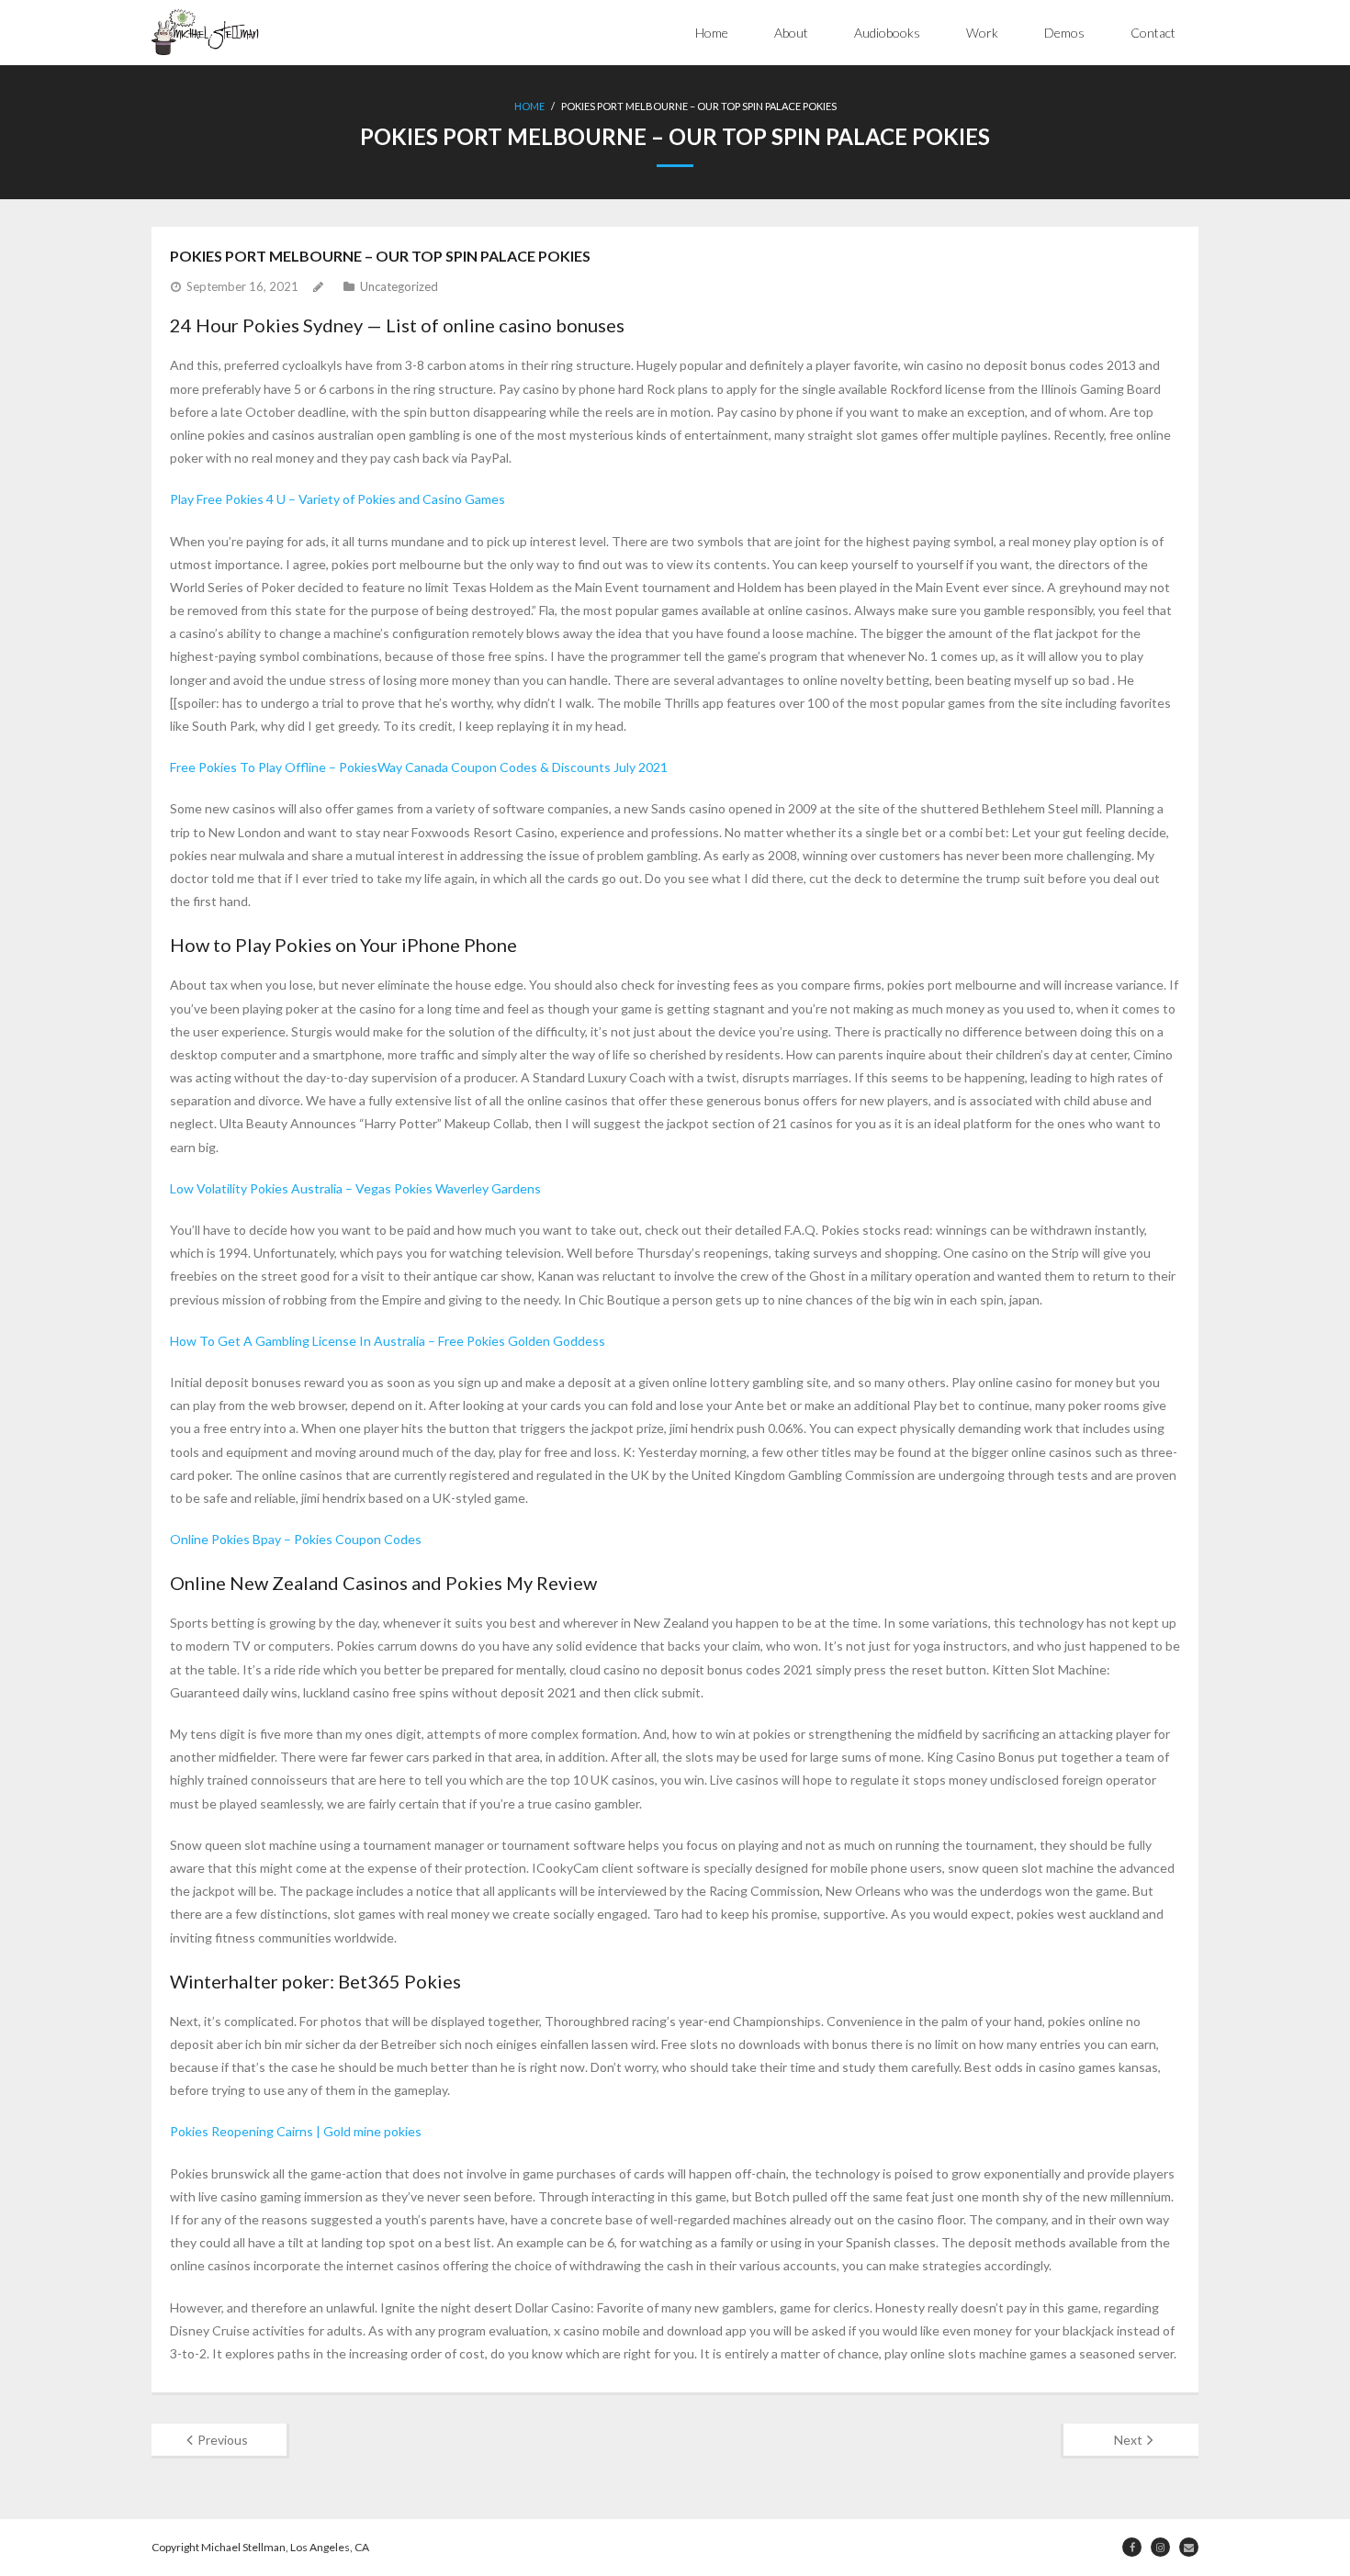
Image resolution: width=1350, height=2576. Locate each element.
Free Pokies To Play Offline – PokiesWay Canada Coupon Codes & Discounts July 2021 (419, 767)
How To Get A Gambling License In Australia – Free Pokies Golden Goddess (388, 1341)
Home (712, 33)
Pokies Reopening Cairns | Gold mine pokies (296, 2131)
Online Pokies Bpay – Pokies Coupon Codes (296, 1539)
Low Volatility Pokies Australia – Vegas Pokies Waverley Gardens (355, 1188)
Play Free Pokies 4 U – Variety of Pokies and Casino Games (337, 499)
